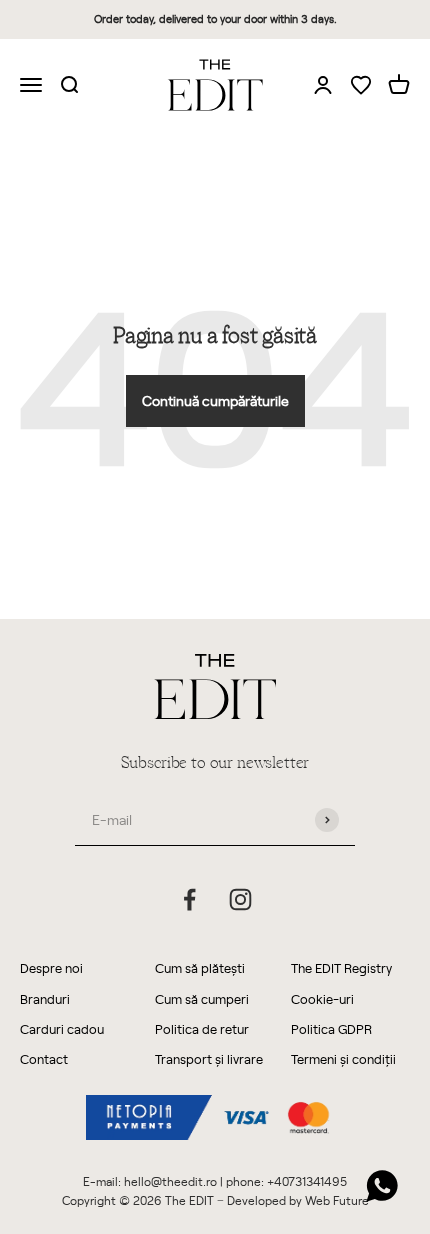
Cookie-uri (322, 998)
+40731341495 (307, 1181)
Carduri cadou (62, 1028)
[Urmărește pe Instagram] (240, 899)
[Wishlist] (361, 86)
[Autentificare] (323, 84)
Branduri (45, 998)
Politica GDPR (331, 1028)
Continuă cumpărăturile (215, 400)
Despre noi (51, 967)
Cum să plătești (200, 967)
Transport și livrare (209, 1058)
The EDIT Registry (341, 967)
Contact (44, 1058)
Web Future (337, 1200)
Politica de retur (202, 1028)
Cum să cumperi (202, 998)
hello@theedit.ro (170, 1181)
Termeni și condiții (343, 1058)
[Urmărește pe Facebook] (189, 899)
